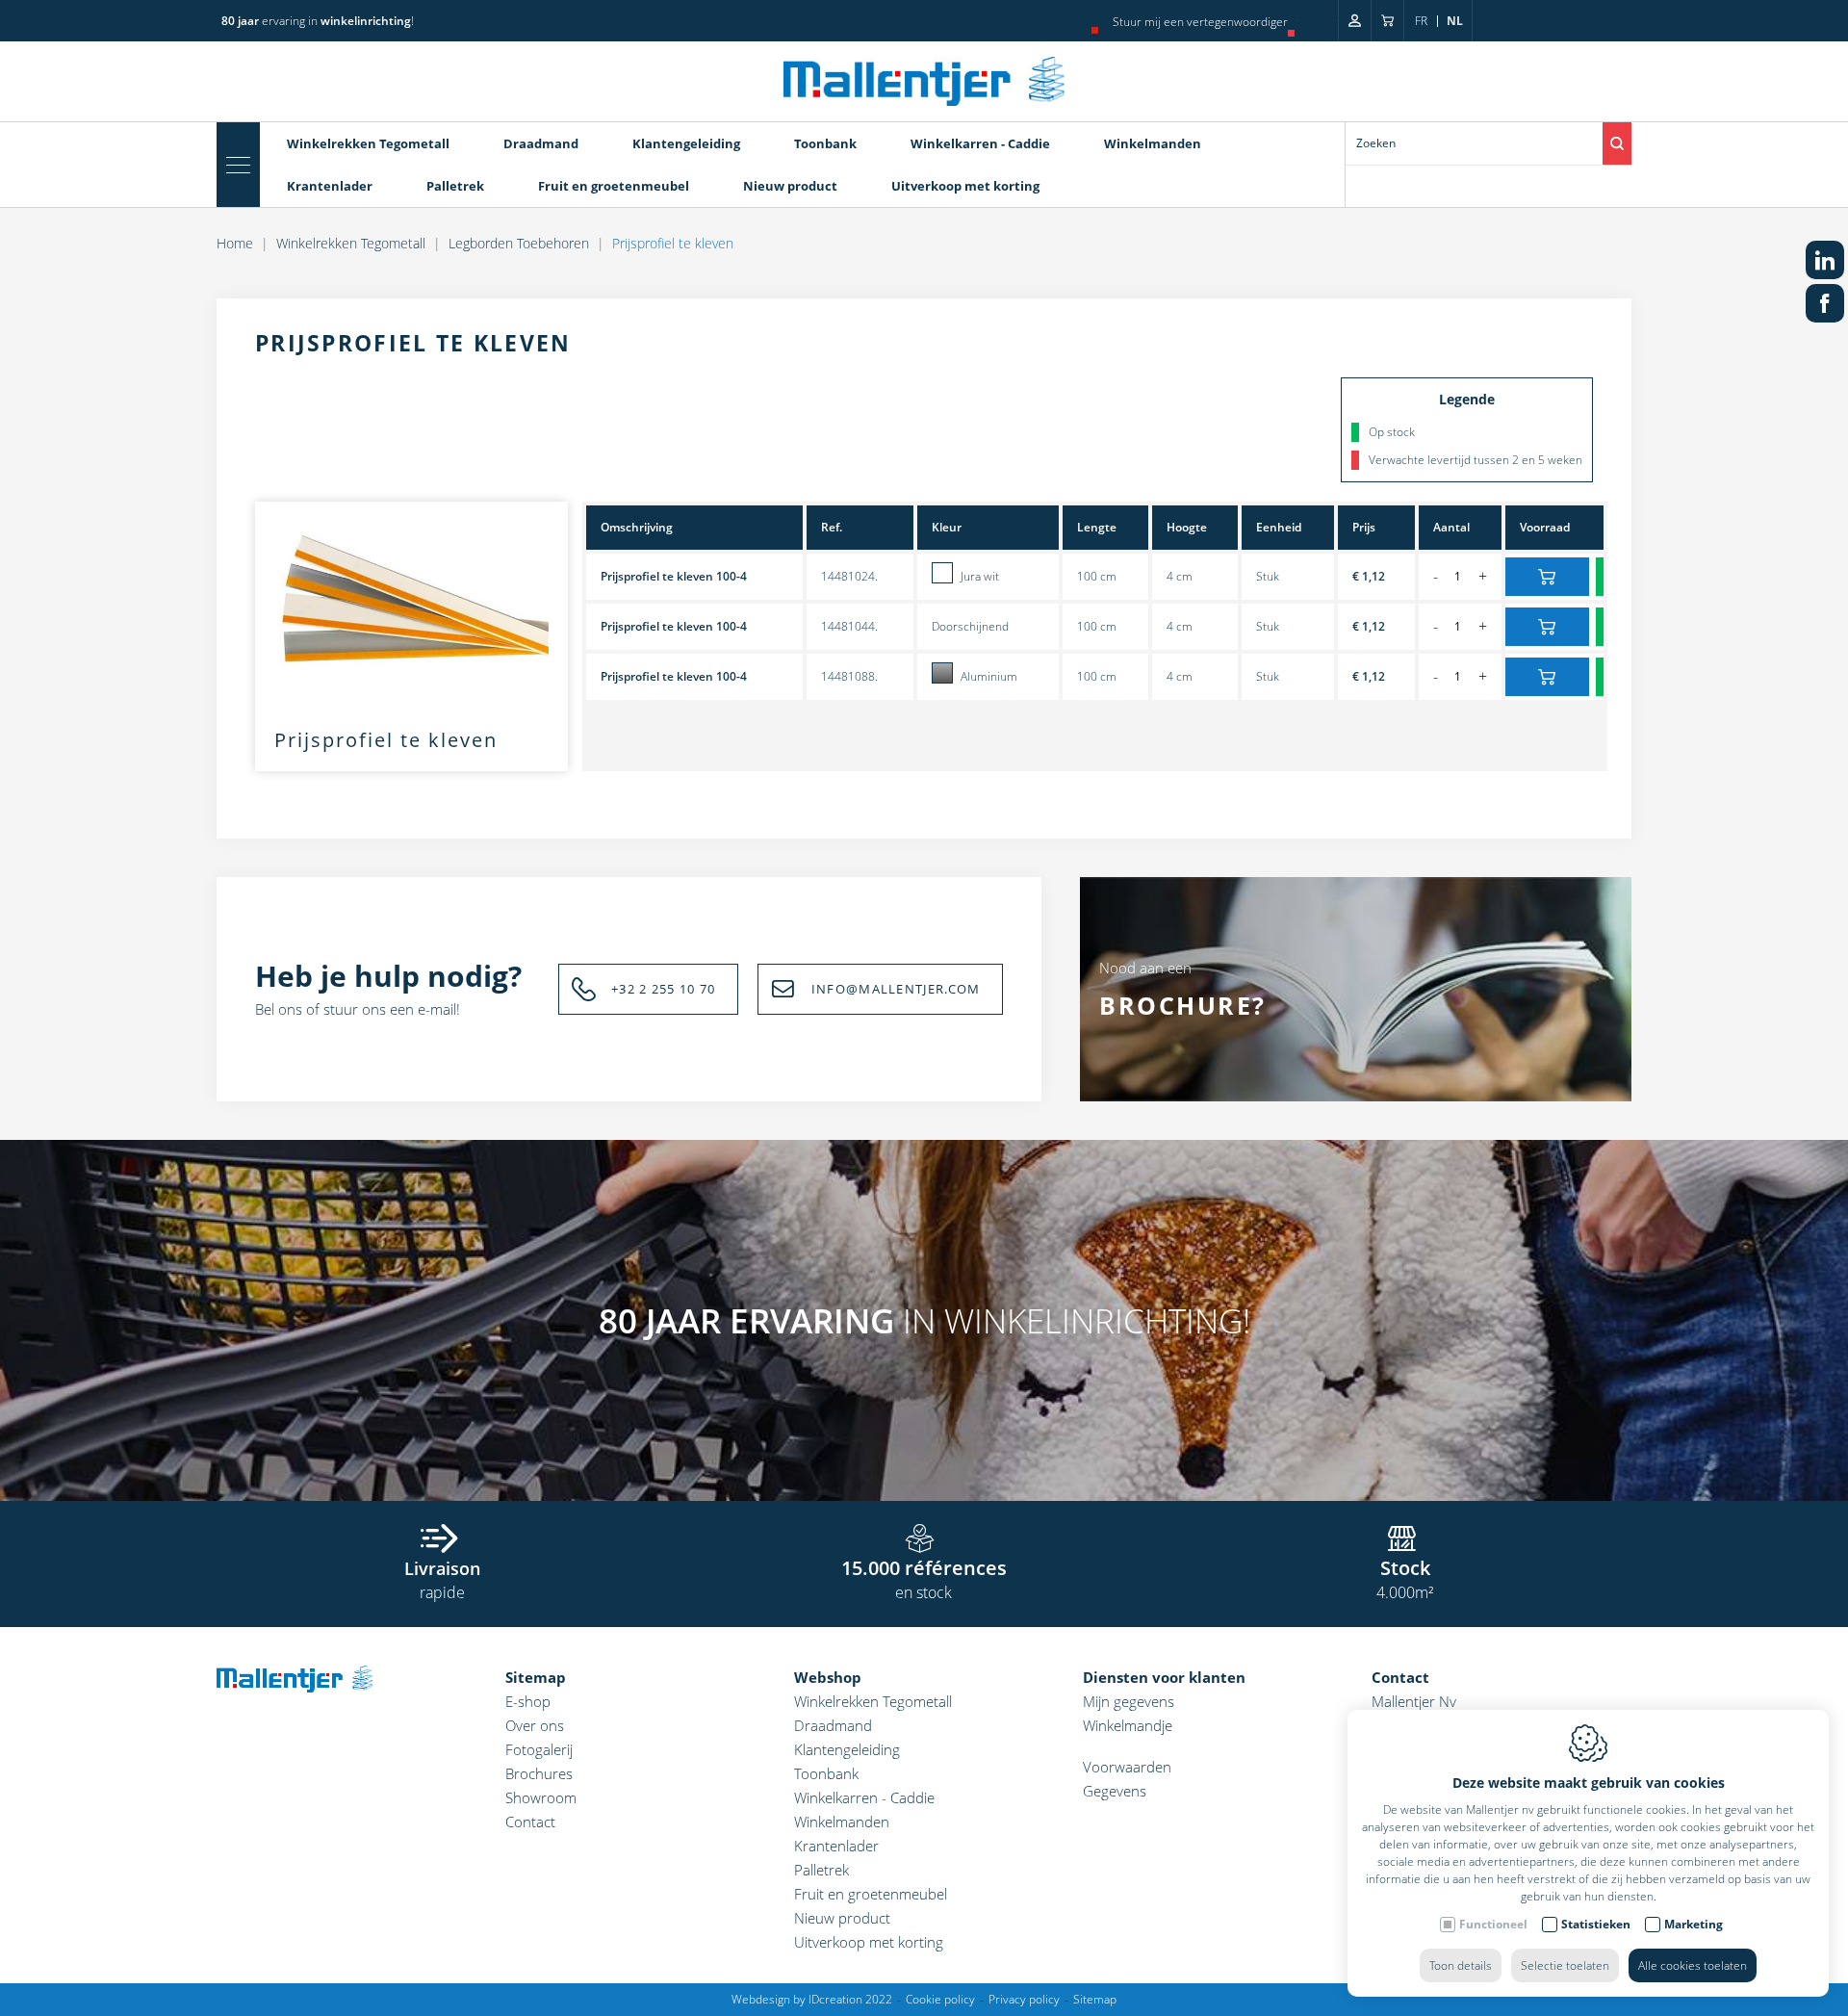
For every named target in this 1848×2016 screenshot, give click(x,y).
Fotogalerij (539, 1749)
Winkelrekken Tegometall (368, 143)
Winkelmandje (1128, 1725)
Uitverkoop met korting (965, 186)
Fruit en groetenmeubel (614, 186)
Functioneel (1493, 1924)
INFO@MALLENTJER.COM (896, 989)
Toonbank (825, 143)
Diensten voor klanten (1164, 1677)
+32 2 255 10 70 (664, 989)
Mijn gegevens (1129, 1701)
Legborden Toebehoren (519, 243)
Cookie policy (940, 1999)
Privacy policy (1024, 1999)
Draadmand (541, 143)
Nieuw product (790, 186)
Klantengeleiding (686, 143)
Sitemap (536, 1677)
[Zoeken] (1617, 143)
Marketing (1694, 1924)
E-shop (528, 1701)
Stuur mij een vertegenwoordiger (1200, 22)
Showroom (541, 1797)
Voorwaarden (1127, 1767)
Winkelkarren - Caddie (980, 143)
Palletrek (455, 186)
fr (1421, 21)
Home (235, 243)
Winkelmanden (1153, 143)
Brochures (539, 1773)
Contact (530, 1822)
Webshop (828, 1677)
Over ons (535, 1725)
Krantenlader (330, 186)
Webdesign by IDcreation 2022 (812, 1999)
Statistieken (1596, 1924)
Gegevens (1115, 1791)
